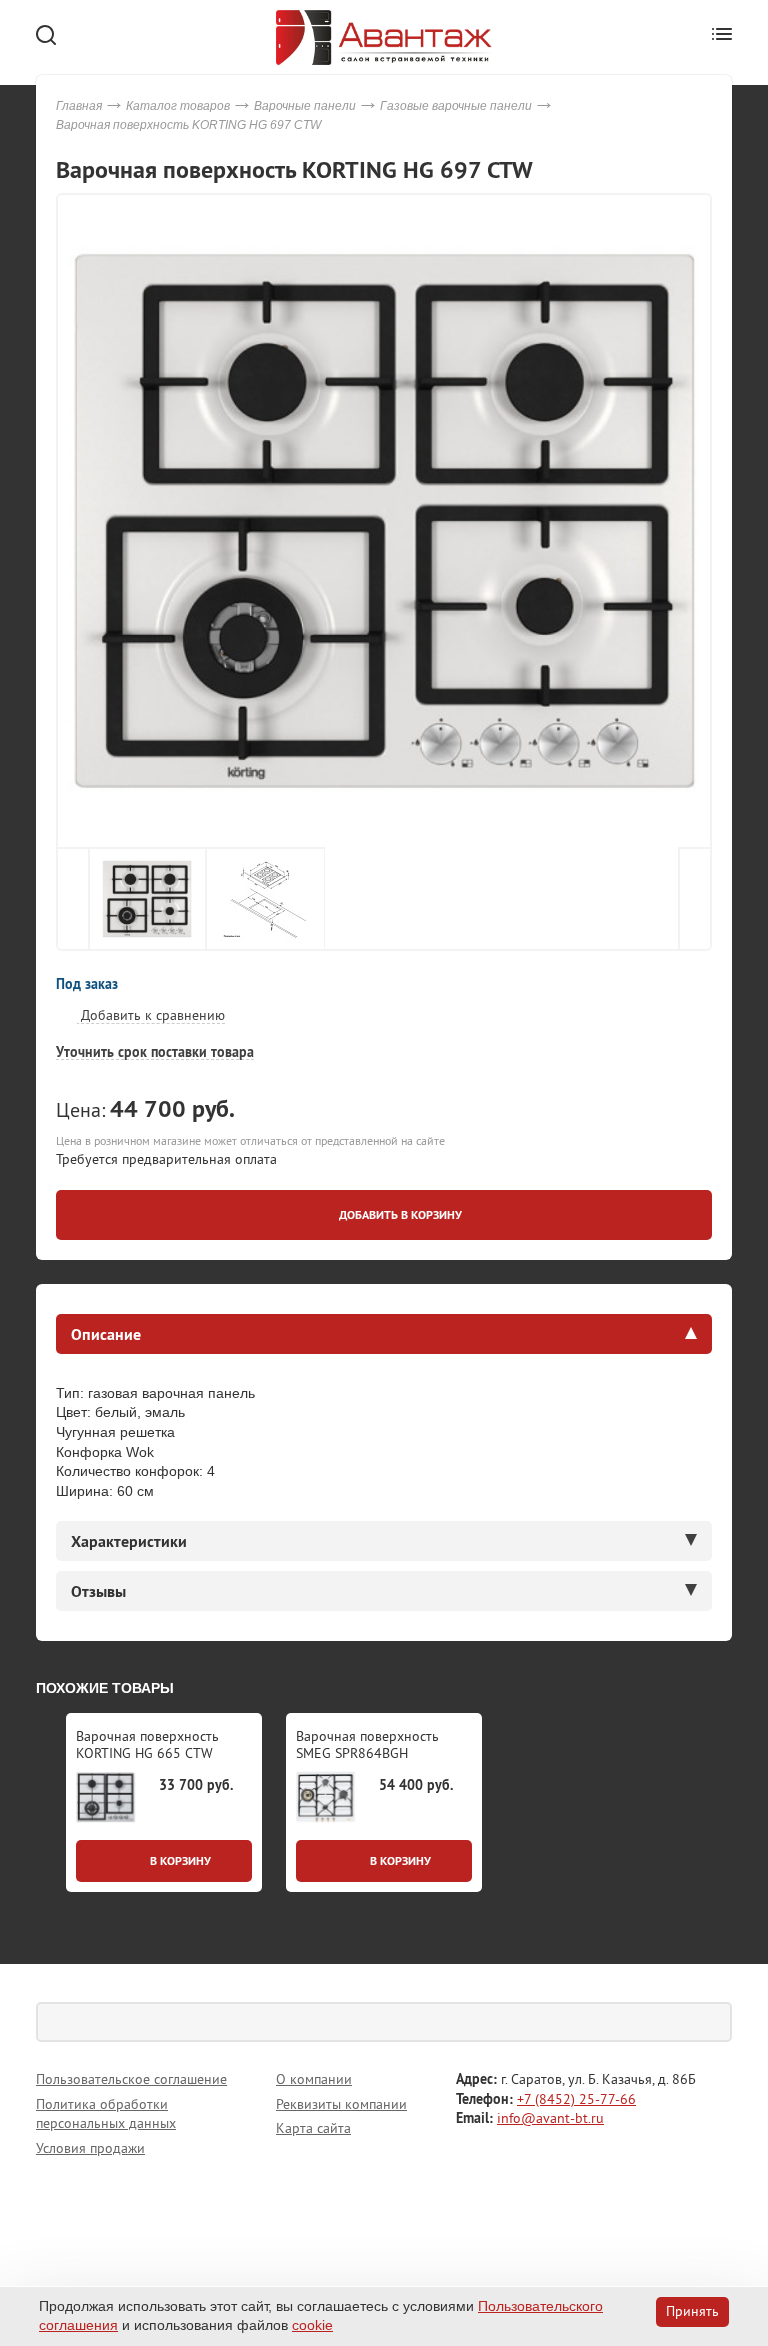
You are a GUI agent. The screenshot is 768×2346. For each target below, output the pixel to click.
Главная (79, 106)
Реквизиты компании (341, 2104)
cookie (312, 2325)
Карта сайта (313, 2128)
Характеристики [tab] (129, 1541)
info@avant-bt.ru (550, 2118)
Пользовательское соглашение (131, 2079)
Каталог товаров (178, 106)
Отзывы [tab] (98, 1591)
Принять (692, 2311)
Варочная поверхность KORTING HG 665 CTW (147, 1744)
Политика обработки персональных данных (106, 2114)
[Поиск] (712, 2022)
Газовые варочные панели (456, 106)
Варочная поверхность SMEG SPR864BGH (367, 1744)
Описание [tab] (106, 1334)
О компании (314, 2079)
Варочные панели (305, 106)
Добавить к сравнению (151, 1015)
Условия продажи (90, 2148)
